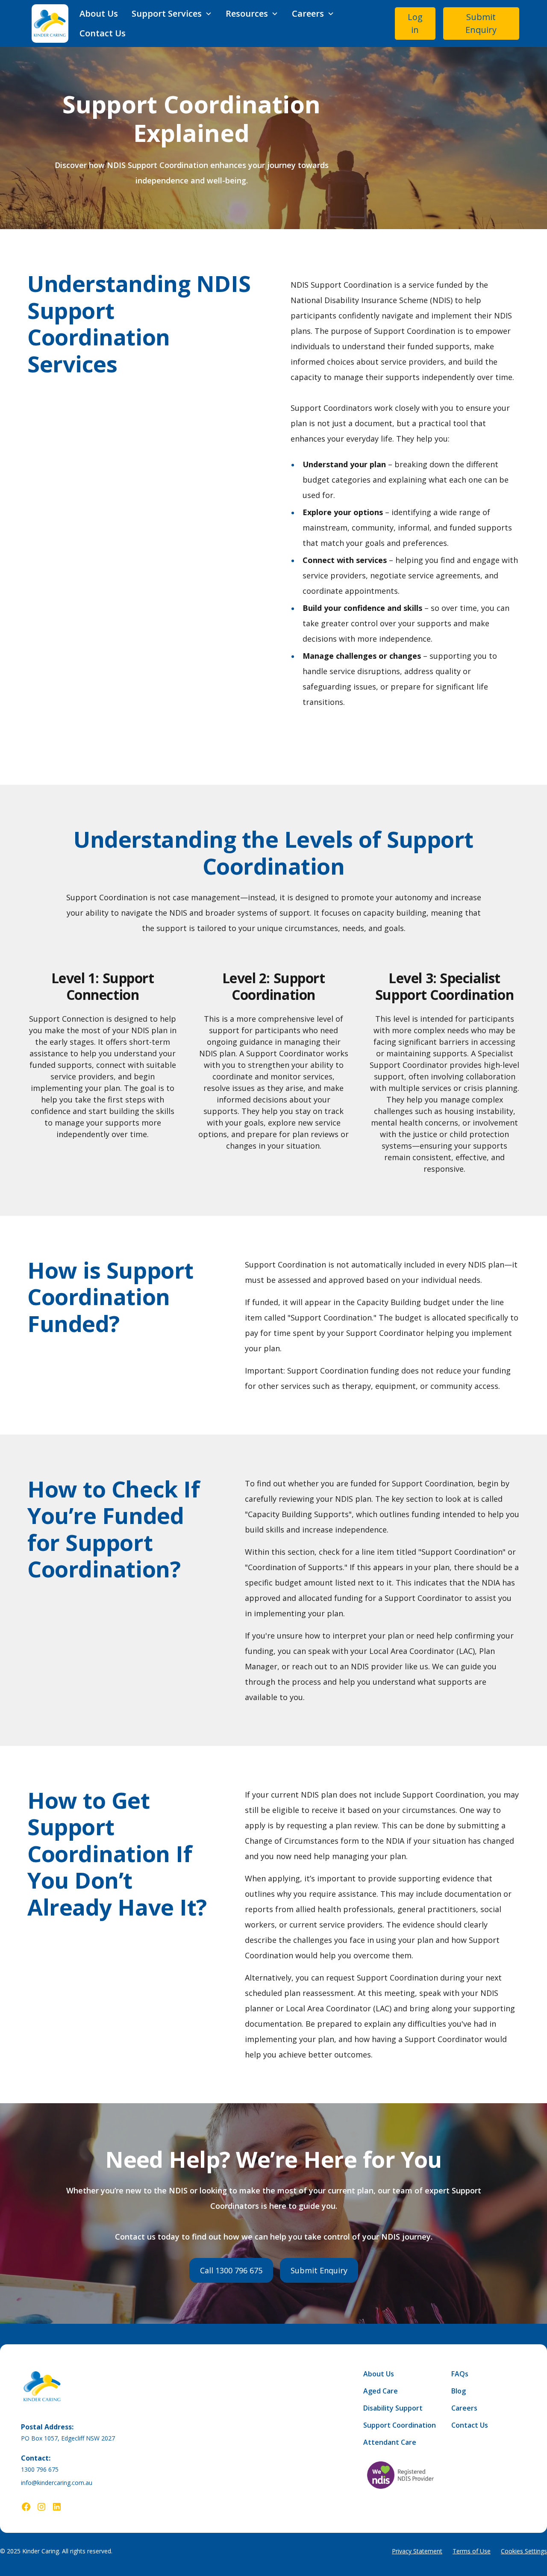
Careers (464, 2408)
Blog (459, 2391)
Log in (415, 23)
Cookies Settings (524, 2551)
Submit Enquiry (481, 23)
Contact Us (103, 33)
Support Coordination (400, 2425)
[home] (50, 24)
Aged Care (381, 2391)
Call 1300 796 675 (231, 2270)
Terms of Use (472, 2551)
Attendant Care (390, 2442)
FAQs (460, 2374)
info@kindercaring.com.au (57, 2483)
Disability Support (393, 2408)
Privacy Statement (417, 2551)
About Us (99, 13)
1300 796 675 (40, 2469)
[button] (172, 14)
